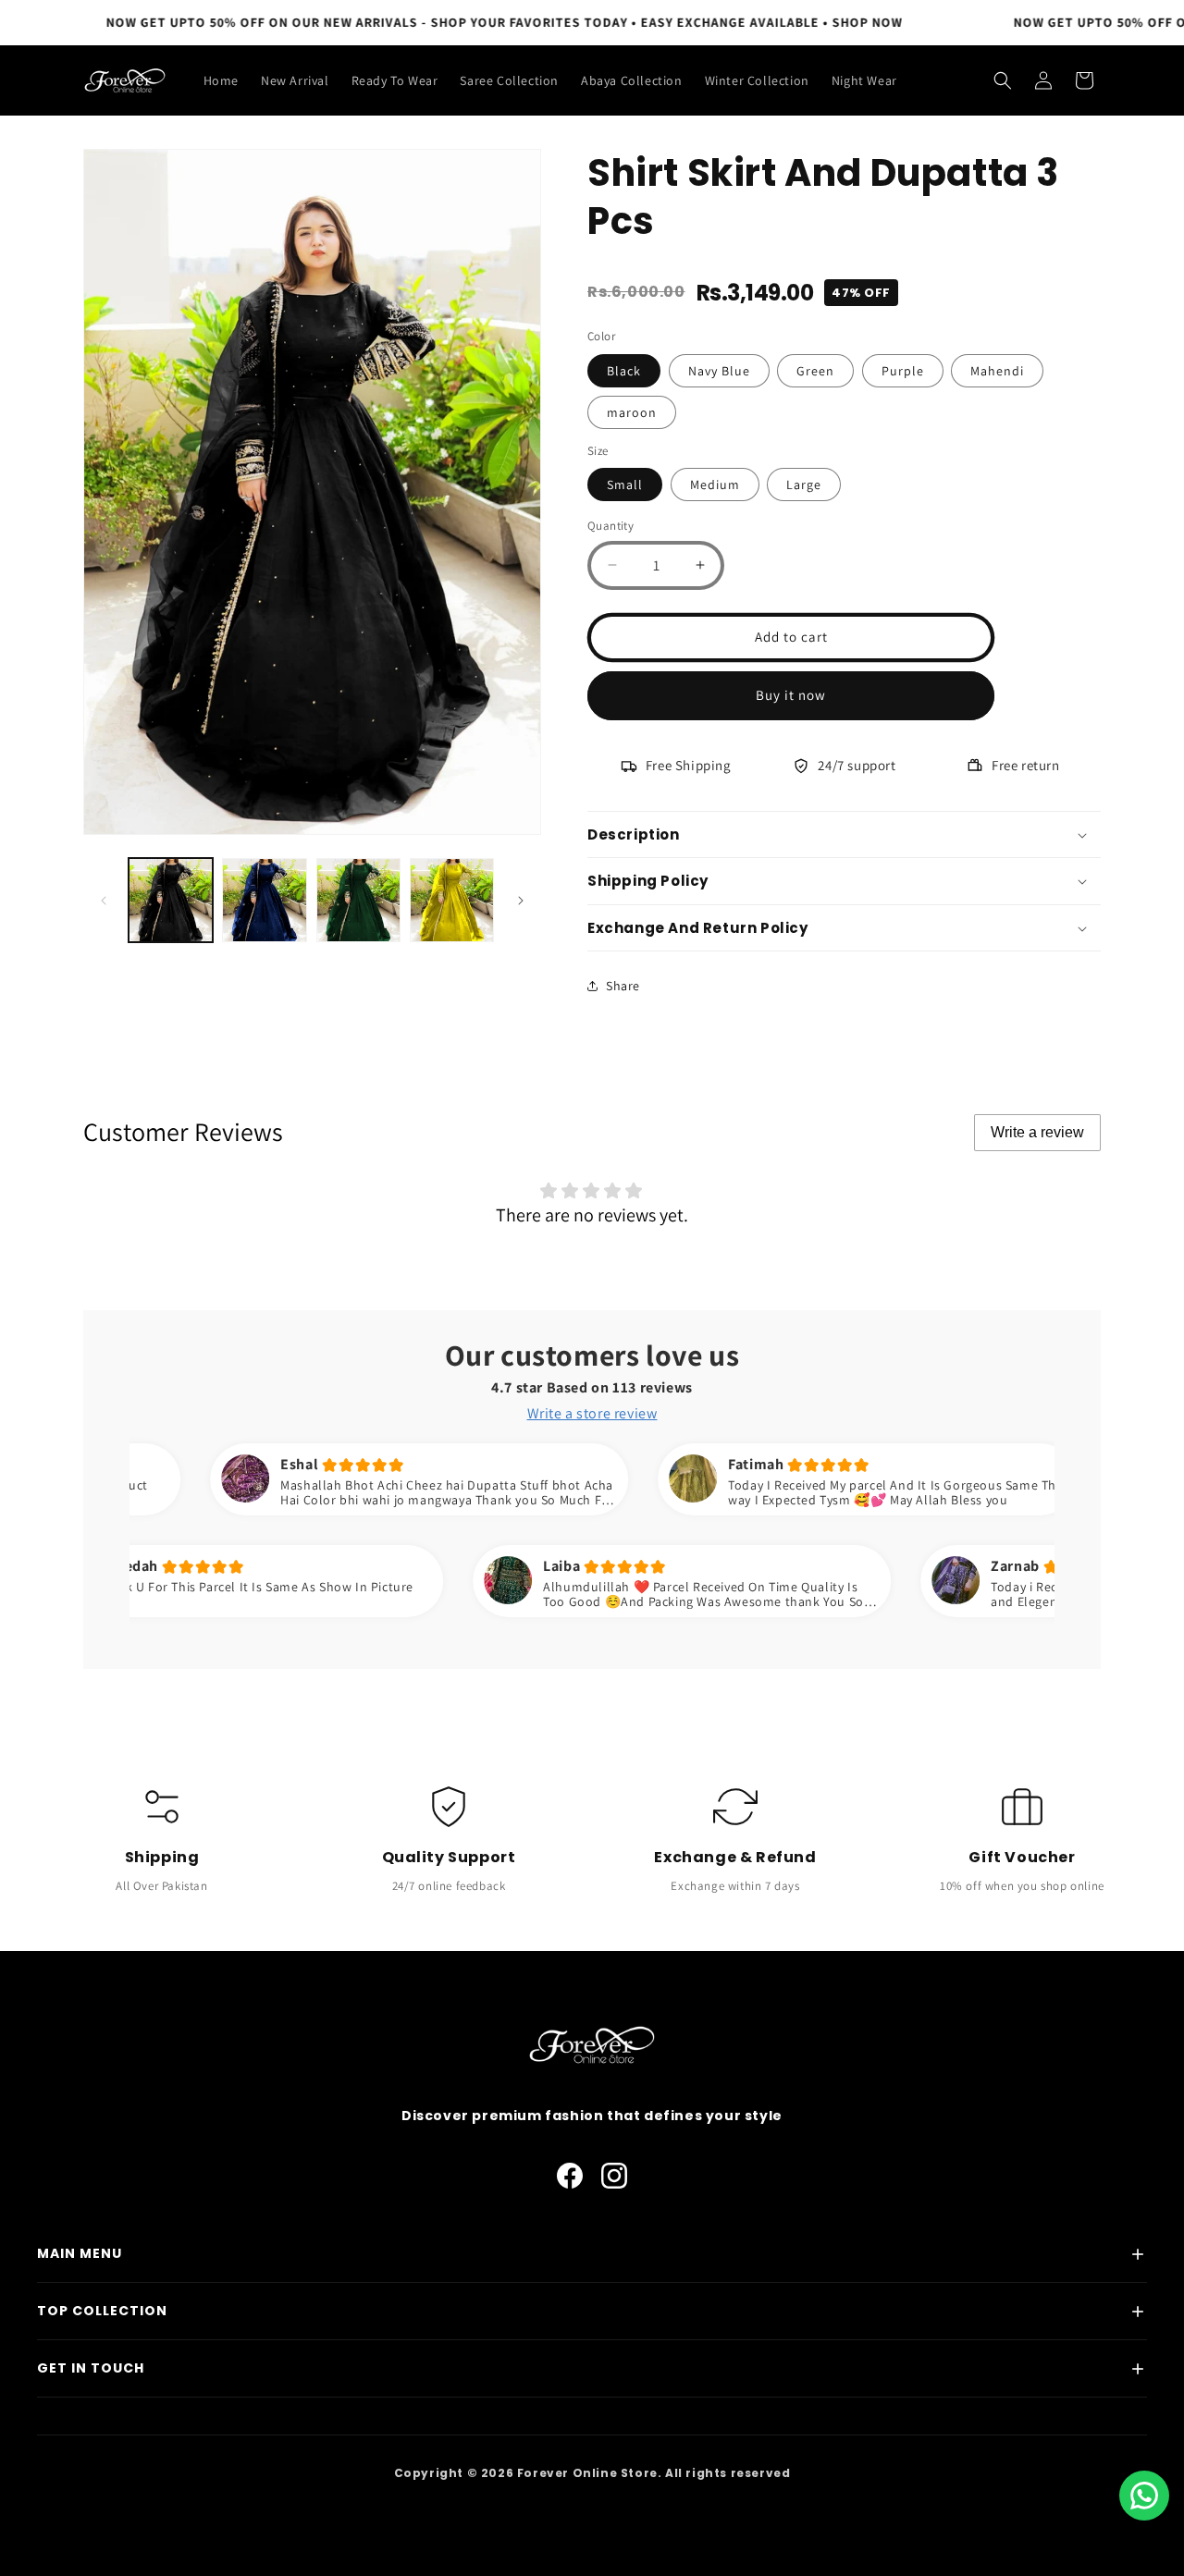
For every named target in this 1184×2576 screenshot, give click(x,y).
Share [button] (623, 986)
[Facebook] (570, 2176)
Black (624, 371)
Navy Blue (719, 371)
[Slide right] (521, 901)
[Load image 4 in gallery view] (452, 900)
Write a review (1037, 1132)
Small (625, 485)
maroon (632, 412)
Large (804, 485)
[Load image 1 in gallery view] (171, 900)
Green (815, 371)
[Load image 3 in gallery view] (358, 900)
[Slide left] (104, 901)
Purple (903, 371)
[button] (1003, 80)
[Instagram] (614, 2176)
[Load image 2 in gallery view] (264, 900)
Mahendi (997, 371)
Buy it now (791, 695)
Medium (715, 485)
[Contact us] (1144, 2496)
